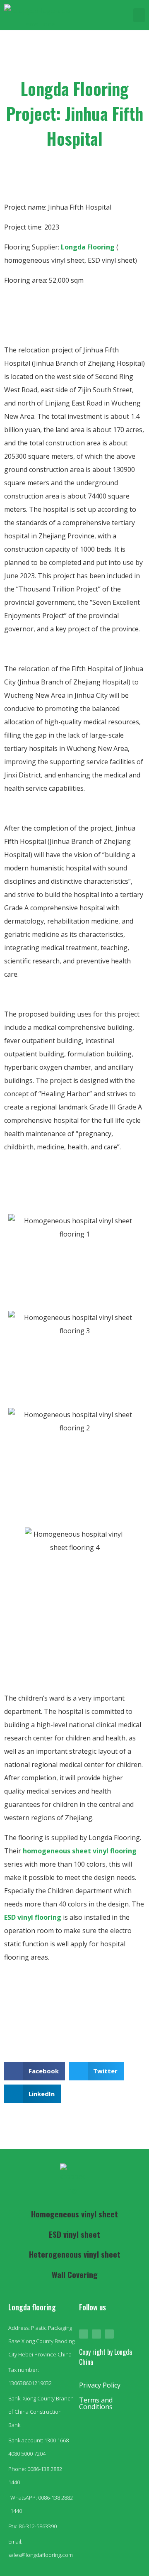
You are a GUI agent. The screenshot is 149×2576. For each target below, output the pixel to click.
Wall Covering (75, 2274)
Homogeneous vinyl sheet (74, 2214)
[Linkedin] (109, 2334)
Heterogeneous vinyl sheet (75, 2254)
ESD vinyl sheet (74, 2234)
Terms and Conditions (96, 2403)
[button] (139, 15)
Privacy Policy (100, 2385)
